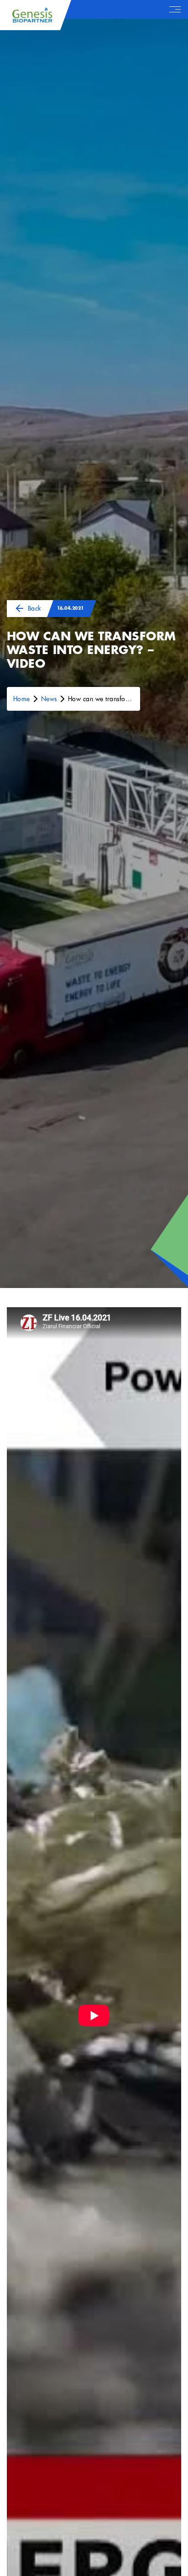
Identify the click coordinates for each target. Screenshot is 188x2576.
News (49, 699)
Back (34, 608)
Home (22, 699)
